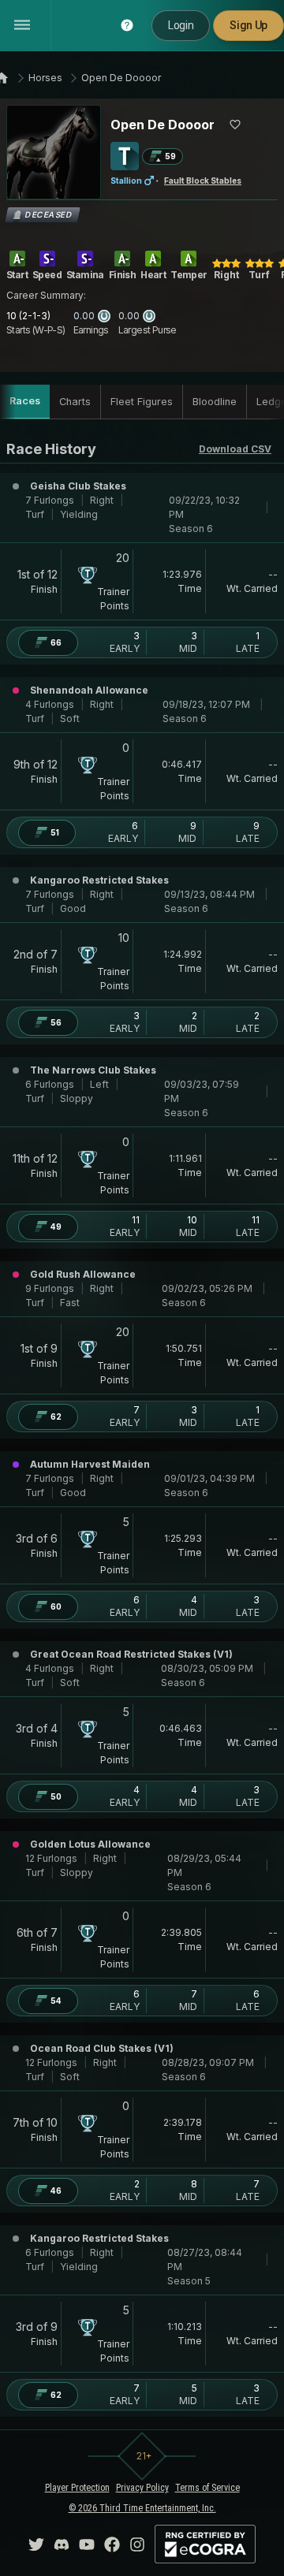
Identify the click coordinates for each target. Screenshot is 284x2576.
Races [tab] (25, 401)
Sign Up (248, 25)
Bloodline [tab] (215, 402)
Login (181, 25)
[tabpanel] (142, 1428)
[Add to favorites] (235, 125)
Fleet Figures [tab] (142, 402)
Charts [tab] (75, 402)
